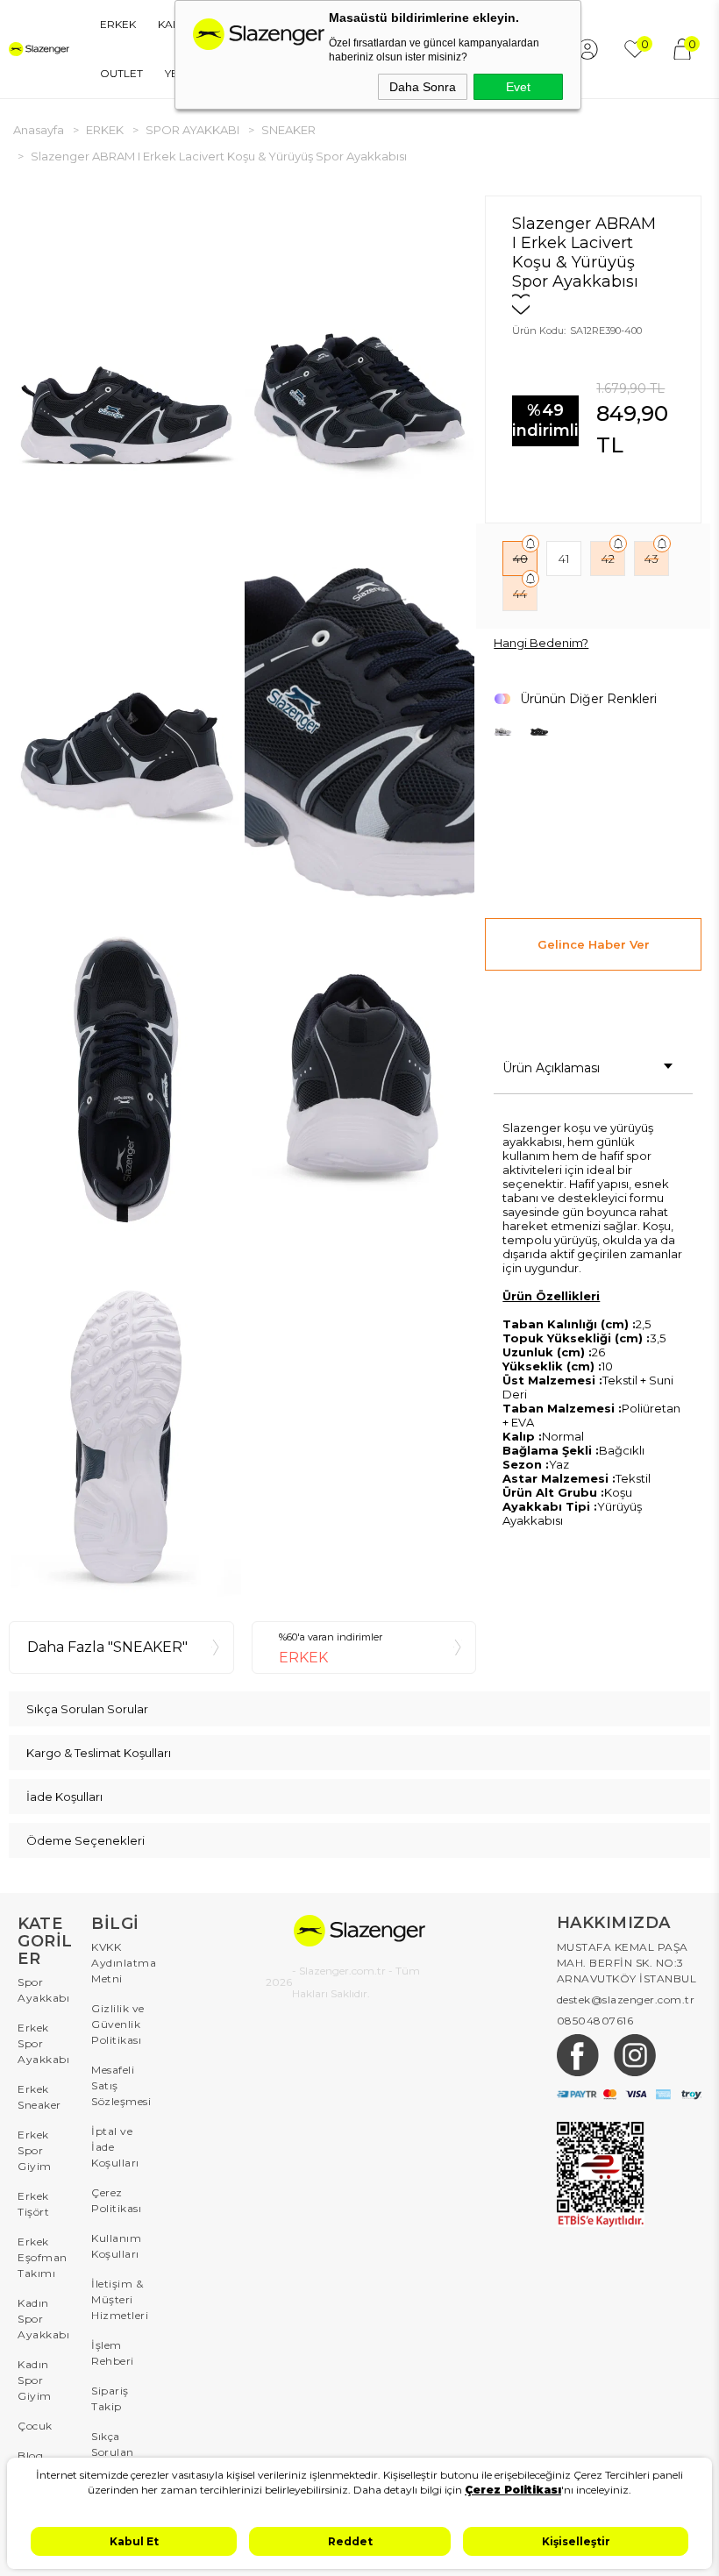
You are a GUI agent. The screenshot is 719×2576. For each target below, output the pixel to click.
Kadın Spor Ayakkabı (43, 2319)
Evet (518, 87)
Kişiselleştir (576, 2541)
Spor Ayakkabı (43, 1990)
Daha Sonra (423, 87)
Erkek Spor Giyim (35, 2150)
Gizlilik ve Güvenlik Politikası (118, 2024)
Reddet (350, 2541)
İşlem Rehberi (113, 2353)
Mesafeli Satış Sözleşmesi (119, 2085)
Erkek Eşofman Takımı (43, 2257)
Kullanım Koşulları (116, 2246)
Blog (30, 2455)
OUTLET (121, 73)
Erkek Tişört (33, 2204)
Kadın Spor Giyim (35, 2380)
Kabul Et (134, 2541)
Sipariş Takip (110, 2398)
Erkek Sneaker (39, 2097)
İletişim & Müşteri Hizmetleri (119, 2299)
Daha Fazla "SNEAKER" (107, 1647)
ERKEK (118, 24)
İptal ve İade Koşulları (115, 2147)
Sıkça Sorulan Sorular (113, 2452)
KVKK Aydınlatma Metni (119, 1963)
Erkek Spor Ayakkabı (43, 2043)
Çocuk (35, 2426)
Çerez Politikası (116, 2200)
